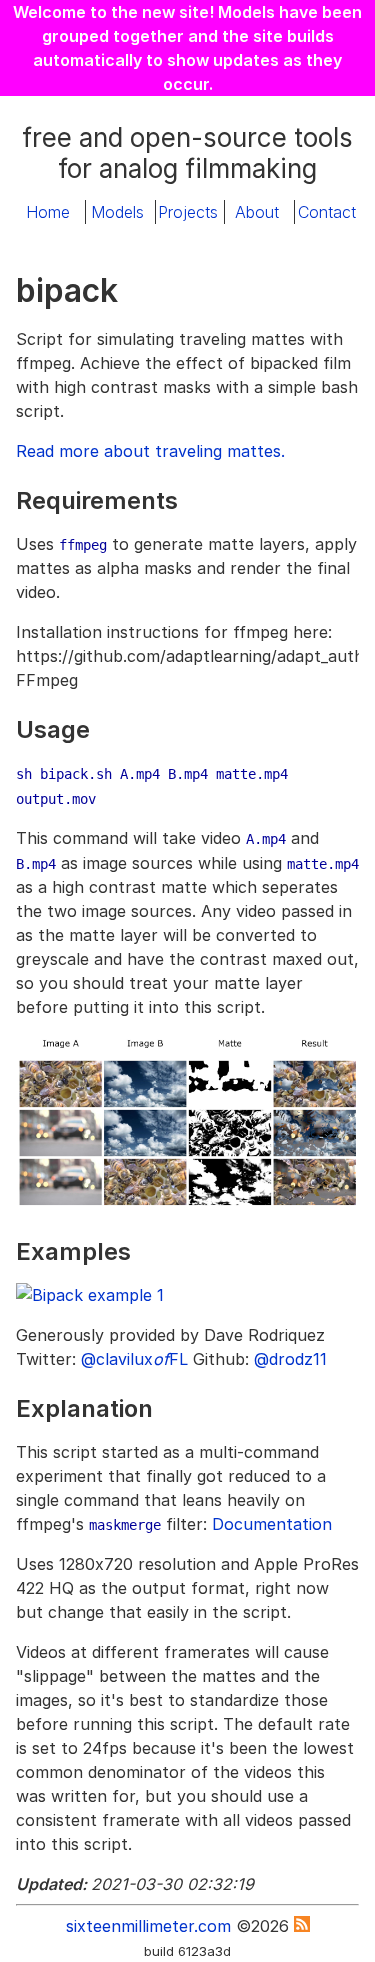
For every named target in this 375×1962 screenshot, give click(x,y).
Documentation (272, 1524)
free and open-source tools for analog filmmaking (187, 153)
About (257, 212)
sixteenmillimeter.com (148, 1926)
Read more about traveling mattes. (150, 451)
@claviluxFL (134, 1359)
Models (117, 212)
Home (48, 212)
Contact (327, 212)
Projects (188, 212)
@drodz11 (290, 1359)
